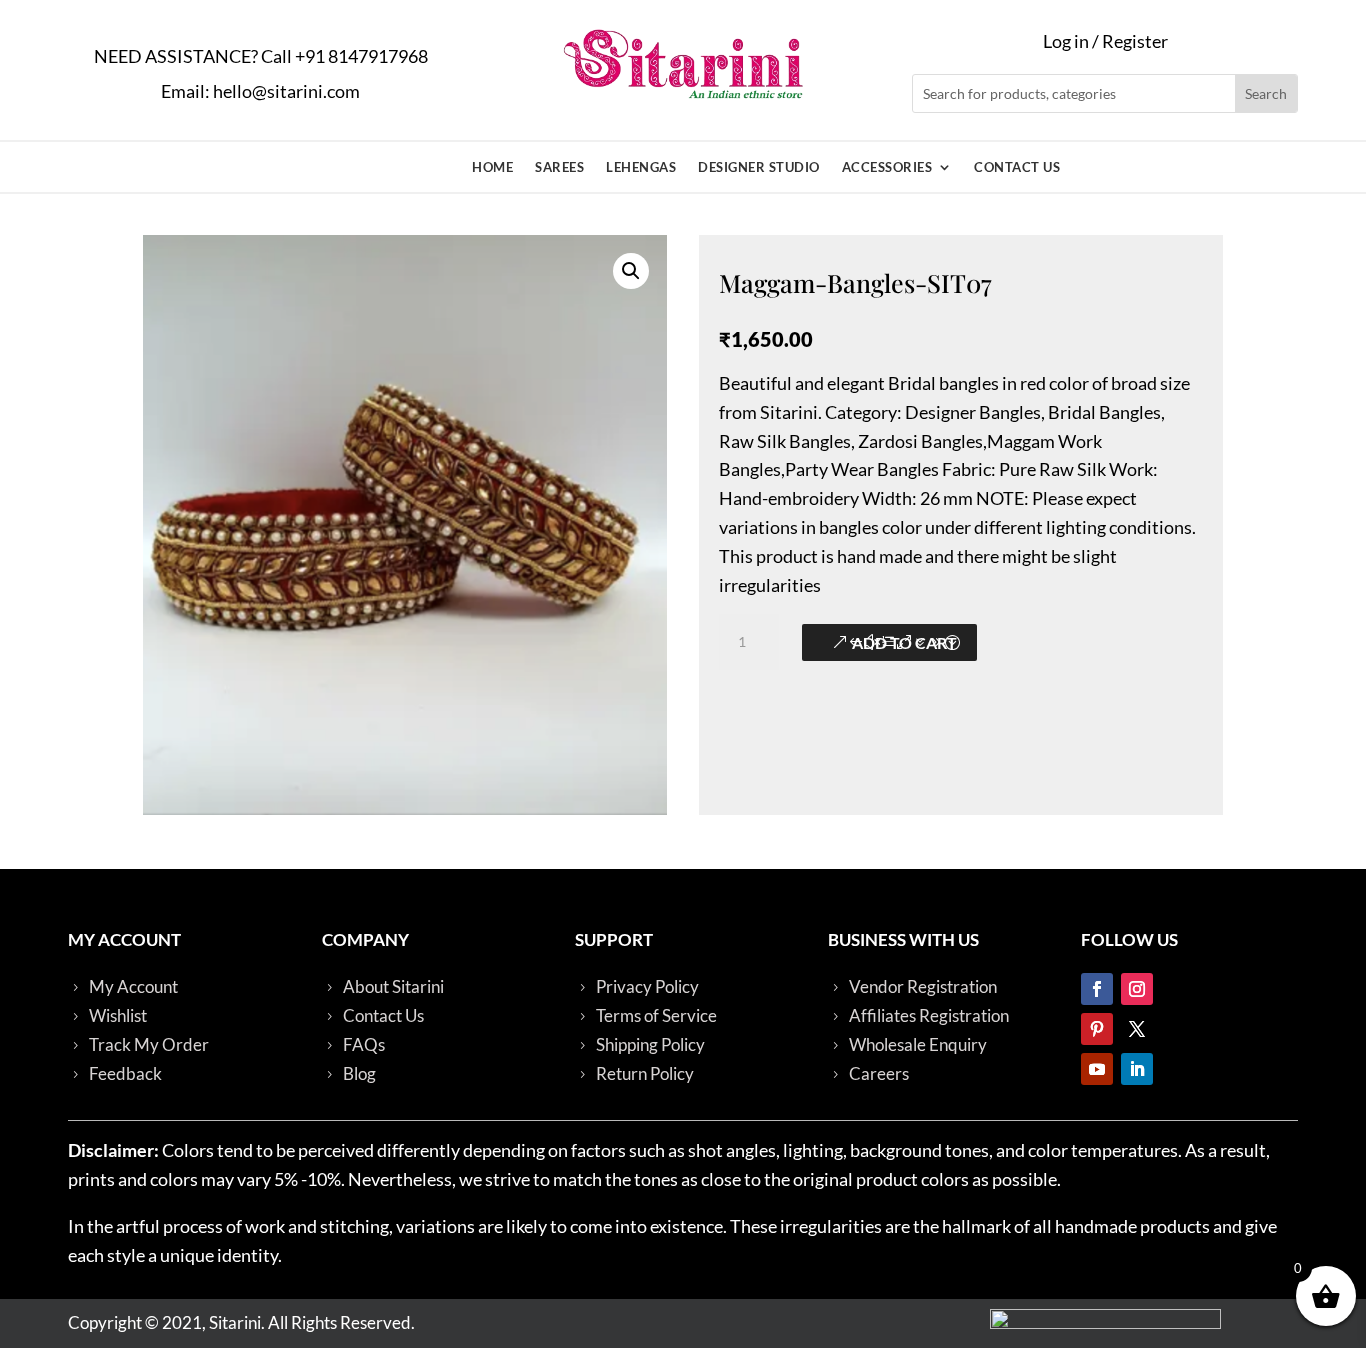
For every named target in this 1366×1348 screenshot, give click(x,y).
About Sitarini (393, 986)
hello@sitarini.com (286, 91)
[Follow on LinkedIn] (1137, 1069)
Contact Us (1017, 167)
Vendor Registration (923, 986)
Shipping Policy (650, 1044)
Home (492, 167)
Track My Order (149, 1044)
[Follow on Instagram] (1137, 989)
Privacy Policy (647, 986)
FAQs (364, 1044)
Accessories (887, 167)
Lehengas (641, 167)
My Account (133, 986)
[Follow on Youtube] (1097, 1069)
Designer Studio (759, 167)
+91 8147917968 (361, 56)
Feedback (125, 1073)
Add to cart (904, 642)
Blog (359, 1073)
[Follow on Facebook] (1097, 989)
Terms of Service (656, 1015)
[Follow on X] (1137, 1029)
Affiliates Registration (929, 1015)
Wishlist (118, 1015)
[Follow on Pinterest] (1097, 1029)
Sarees (559, 167)
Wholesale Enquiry (918, 1044)
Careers (879, 1073)
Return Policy (645, 1073)
